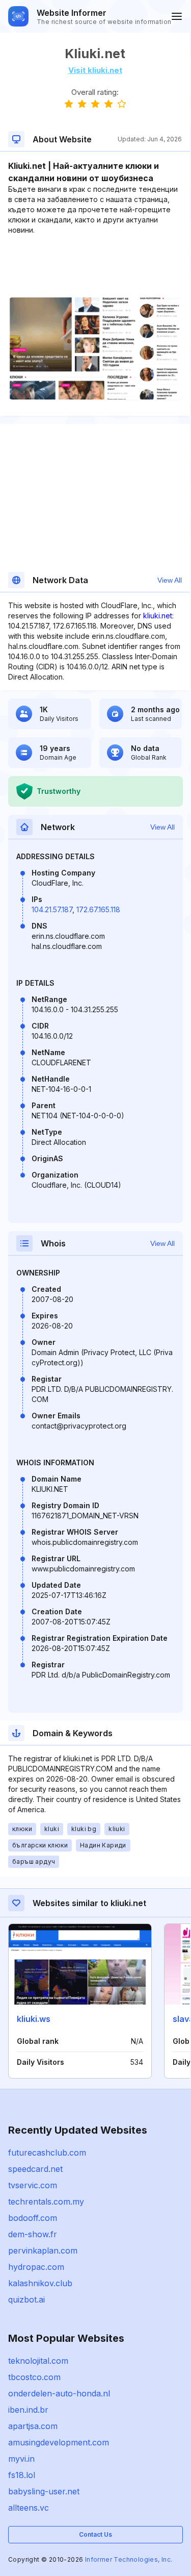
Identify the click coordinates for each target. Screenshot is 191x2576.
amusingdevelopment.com (59, 2442)
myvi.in (21, 2459)
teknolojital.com (38, 2361)
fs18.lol (22, 2475)
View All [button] (170, 580)
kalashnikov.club (40, 2283)
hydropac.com (36, 2267)
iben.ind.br (28, 2410)
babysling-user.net (44, 2491)
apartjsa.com (33, 2426)
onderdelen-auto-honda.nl (59, 2393)
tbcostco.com (34, 2377)
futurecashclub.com (47, 2153)
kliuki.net (158, 616)
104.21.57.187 (52, 909)
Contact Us (95, 2534)
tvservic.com (33, 2185)
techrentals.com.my (46, 2202)
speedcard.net (35, 2169)
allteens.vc (29, 2508)
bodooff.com (33, 2218)
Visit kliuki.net (95, 70)
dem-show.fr (33, 2234)
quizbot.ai (26, 2299)
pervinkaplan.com (43, 2250)
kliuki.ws (34, 2019)
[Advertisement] (95, 266)
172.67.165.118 (98, 909)
